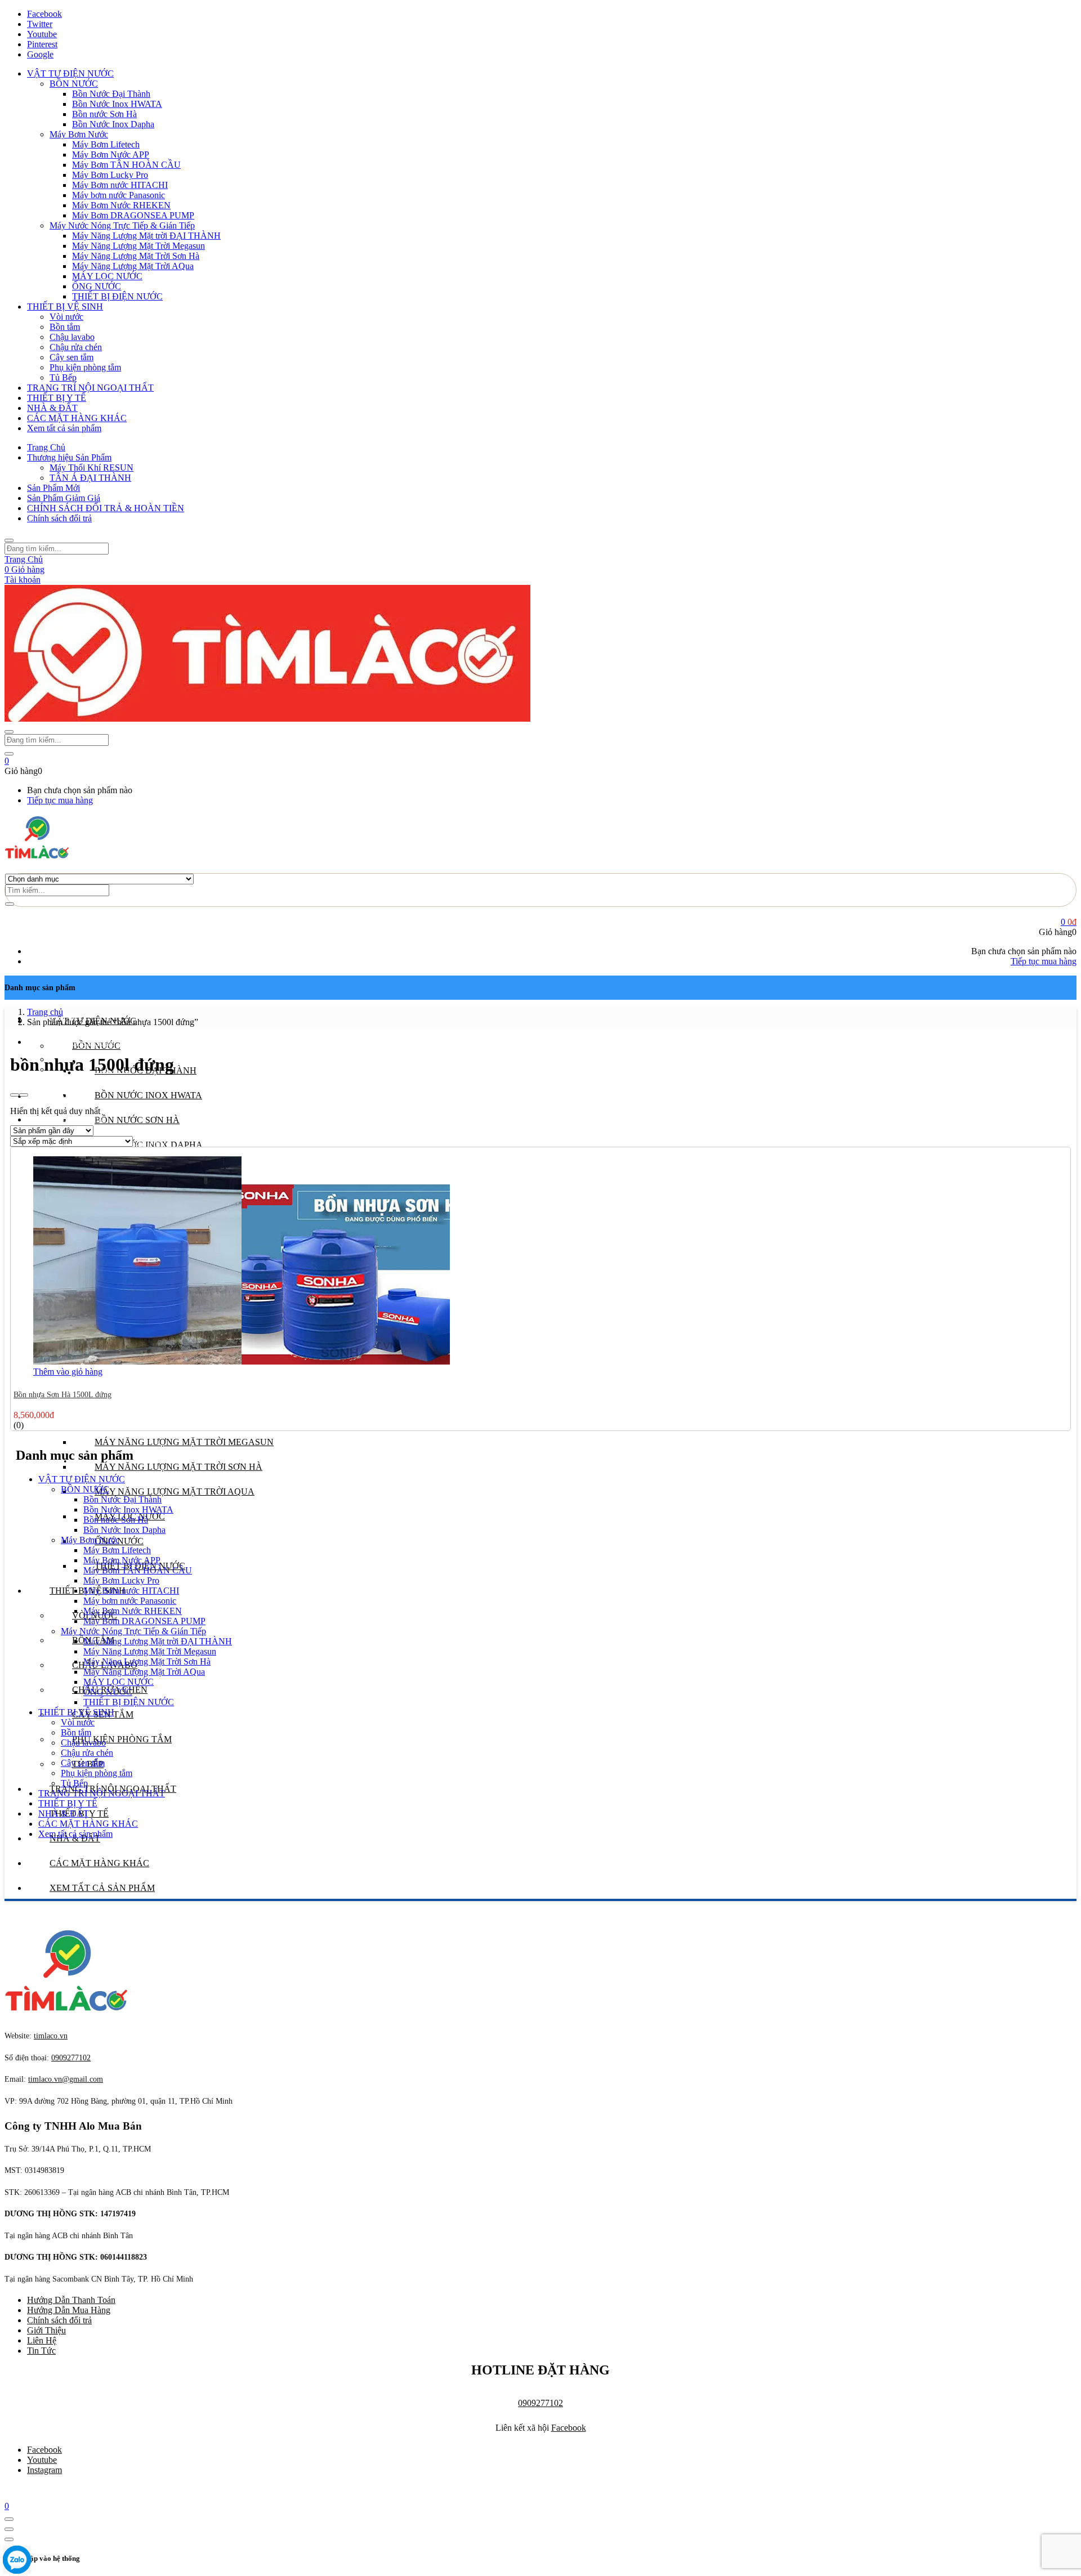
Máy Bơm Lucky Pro (110, 175)
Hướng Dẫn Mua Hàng (69, 2310)
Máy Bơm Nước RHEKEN (121, 205)
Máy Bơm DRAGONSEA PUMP (133, 215)
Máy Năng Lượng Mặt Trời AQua (133, 266)
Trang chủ (45, 1012)
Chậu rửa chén (76, 347)
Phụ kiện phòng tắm (85, 367)
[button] (7, 761)
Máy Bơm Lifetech (106, 144)
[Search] (10, 904)
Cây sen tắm (72, 357)
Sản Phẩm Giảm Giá (64, 498)
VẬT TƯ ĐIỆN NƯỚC (70, 73)
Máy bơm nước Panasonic (119, 195)
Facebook (569, 2428)
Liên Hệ (42, 2340)
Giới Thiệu (46, 2330)
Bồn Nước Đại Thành (111, 94)
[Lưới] (15, 1095)
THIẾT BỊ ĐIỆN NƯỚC (117, 296)
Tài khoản (23, 580)
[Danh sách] (24, 1095)
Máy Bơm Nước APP (111, 155)
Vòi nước (66, 317)
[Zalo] (17, 2561)
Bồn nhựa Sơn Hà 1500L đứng (62, 1395)
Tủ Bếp (63, 377)
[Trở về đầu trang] (9, 2519)
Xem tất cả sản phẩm (64, 428)
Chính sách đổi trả (59, 518)
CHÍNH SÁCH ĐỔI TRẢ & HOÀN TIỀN (106, 508)
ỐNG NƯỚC (97, 286)
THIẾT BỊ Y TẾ (57, 398)
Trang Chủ (46, 447)
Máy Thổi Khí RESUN (91, 468)
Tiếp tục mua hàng (60, 800)
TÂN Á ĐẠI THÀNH (90, 478)
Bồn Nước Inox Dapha (113, 124)
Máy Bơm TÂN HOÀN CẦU (126, 165)
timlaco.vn (66, 2079)
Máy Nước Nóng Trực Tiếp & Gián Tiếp (122, 225)
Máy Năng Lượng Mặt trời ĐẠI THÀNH (146, 236)
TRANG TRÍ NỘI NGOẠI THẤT (90, 388)
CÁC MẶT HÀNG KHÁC (77, 418)
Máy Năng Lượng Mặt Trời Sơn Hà (136, 256)
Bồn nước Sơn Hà (104, 114)
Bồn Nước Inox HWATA (117, 104)
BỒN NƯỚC (74, 84)
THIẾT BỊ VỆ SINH (65, 307)
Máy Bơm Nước (79, 134)
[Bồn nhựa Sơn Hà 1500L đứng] (242, 1361)
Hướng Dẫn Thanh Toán (71, 2300)
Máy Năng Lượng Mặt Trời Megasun (139, 246)
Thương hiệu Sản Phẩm (69, 457)
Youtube (42, 2460)
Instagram (44, 2470)
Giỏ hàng (24, 569)
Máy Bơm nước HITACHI (120, 185)
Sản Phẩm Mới (53, 488)
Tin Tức (41, 2351)
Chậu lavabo (72, 337)
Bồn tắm (65, 327)
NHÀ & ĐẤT (52, 408)
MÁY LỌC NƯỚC (107, 276)
